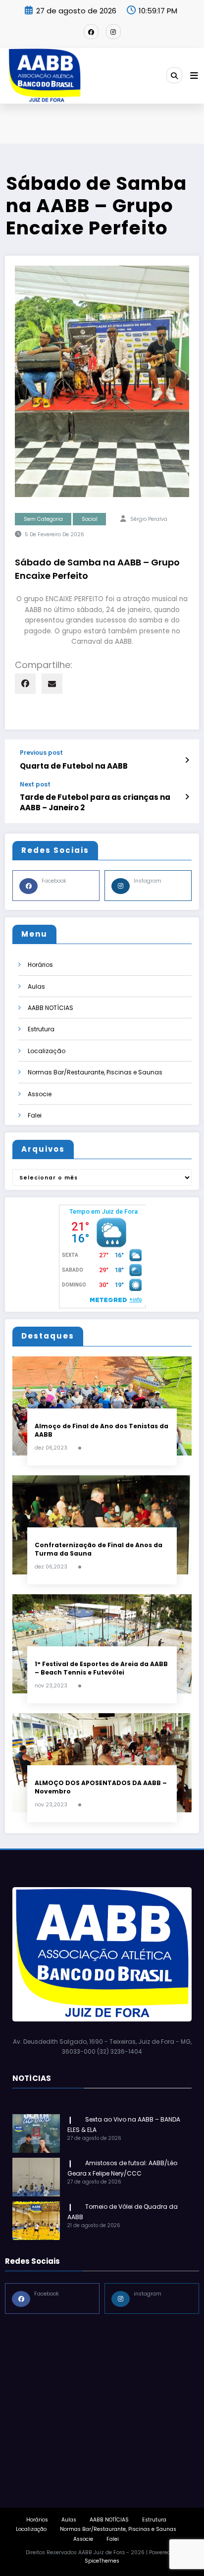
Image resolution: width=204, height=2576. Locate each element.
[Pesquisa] (174, 75)
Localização (47, 1051)
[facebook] (25, 684)
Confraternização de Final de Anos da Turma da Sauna (99, 1549)
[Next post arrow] (187, 797)
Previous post (41, 753)
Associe (40, 1094)
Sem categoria (43, 519)
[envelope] (52, 684)
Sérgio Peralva (149, 519)
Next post (35, 784)
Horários (40, 965)
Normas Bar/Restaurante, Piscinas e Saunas (95, 1072)
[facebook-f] (91, 32)
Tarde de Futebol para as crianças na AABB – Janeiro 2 (95, 802)
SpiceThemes (102, 2561)
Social (90, 519)
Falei (35, 1115)
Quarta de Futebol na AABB (74, 766)
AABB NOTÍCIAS (51, 1008)
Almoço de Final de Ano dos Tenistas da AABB (102, 1430)
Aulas (36, 986)
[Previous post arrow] (187, 760)
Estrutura (41, 1029)
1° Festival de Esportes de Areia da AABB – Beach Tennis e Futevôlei (101, 1668)
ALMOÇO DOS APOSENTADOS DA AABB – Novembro (101, 1787)
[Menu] (194, 76)
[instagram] (113, 32)
